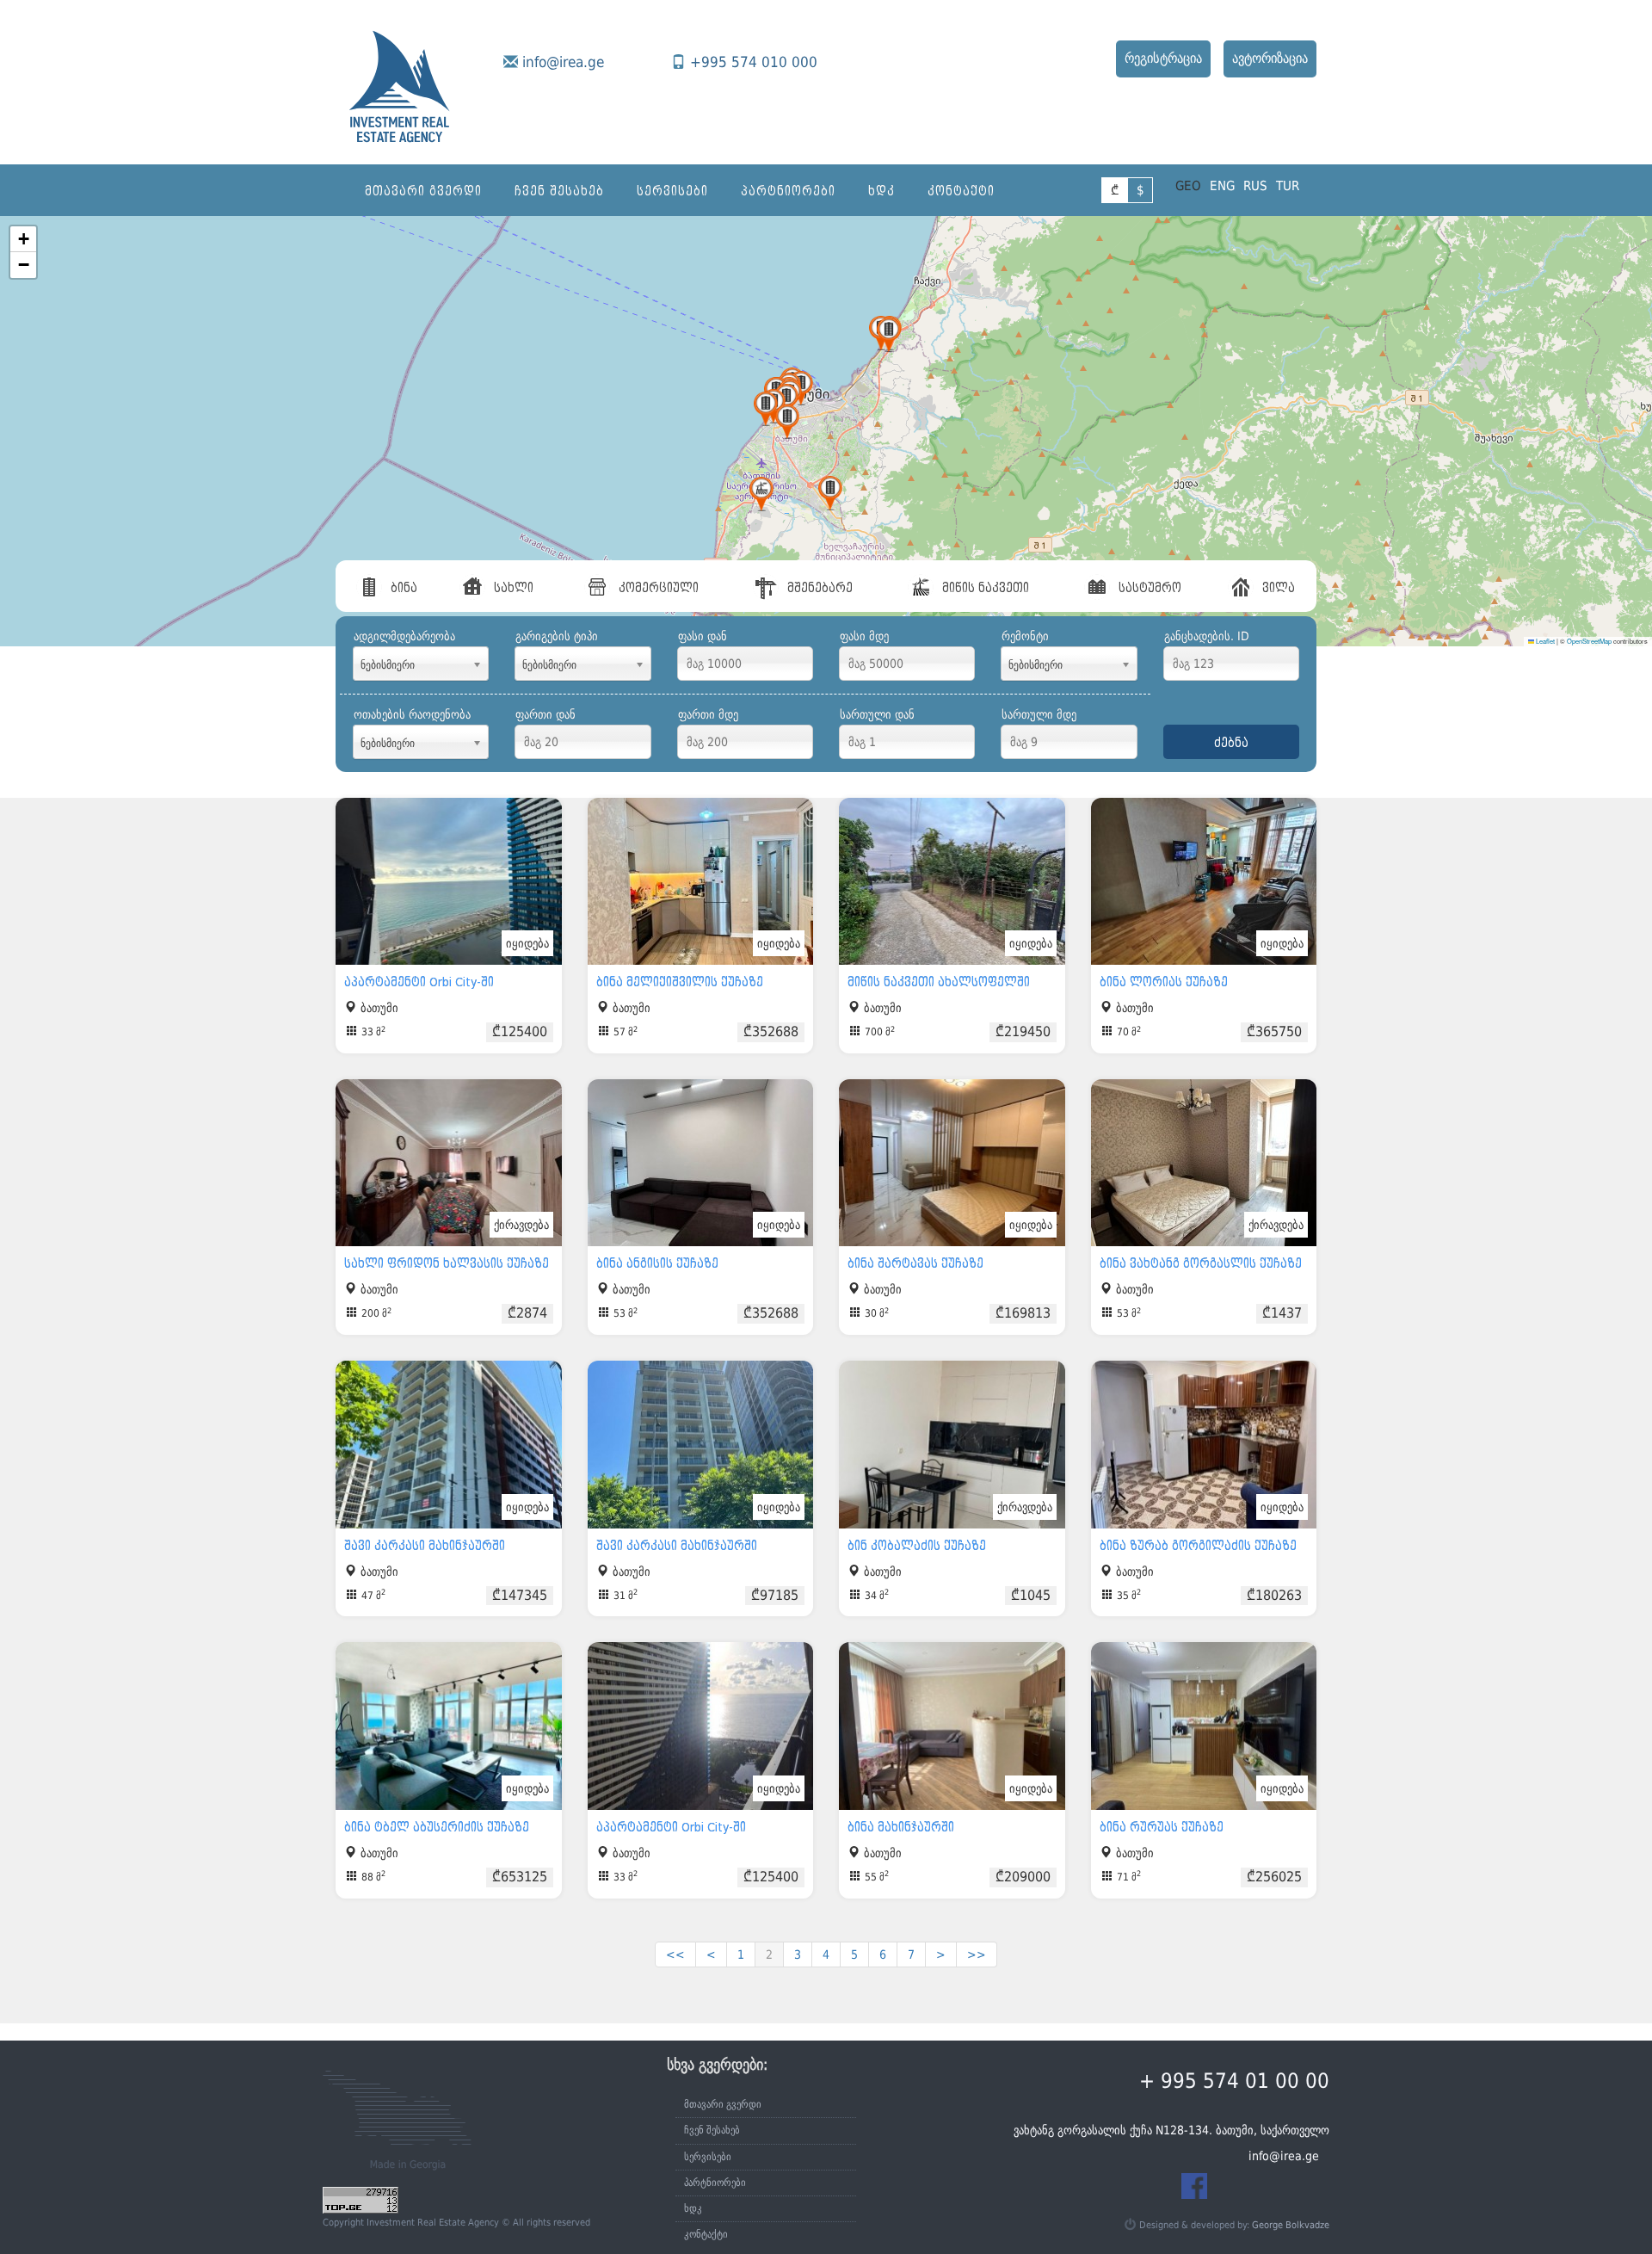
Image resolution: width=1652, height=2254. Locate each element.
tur (1288, 186)
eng (1222, 186)
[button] (761, 494)
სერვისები (672, 191)
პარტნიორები (788, 191)
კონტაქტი (961, 191)
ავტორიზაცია (1270, 58)
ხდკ (881, 191)
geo (1188, 186)
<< (675, 1954)
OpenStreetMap (1589, 641)
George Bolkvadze (1291, 2225)
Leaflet (1544, 641)
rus (1255, 186)
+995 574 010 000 (754, 62)
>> (977, 1954)
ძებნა (1231, 743)
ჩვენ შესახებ (559, 191)
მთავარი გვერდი (423, 191)
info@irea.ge (563, 62)
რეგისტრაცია (1163, 58)
